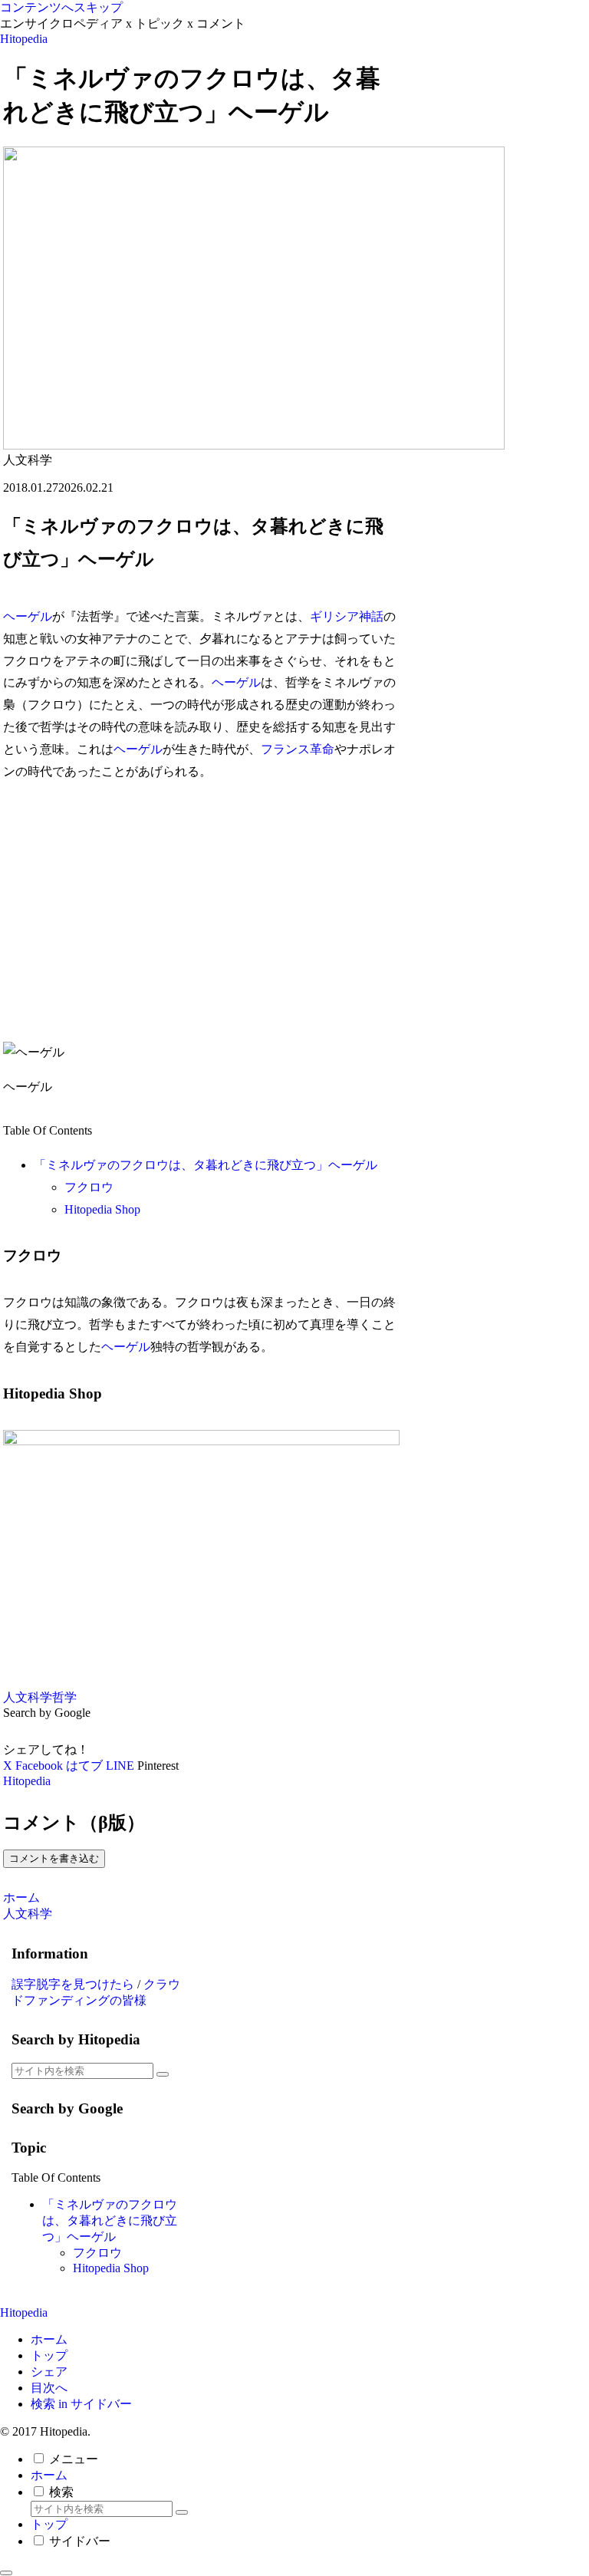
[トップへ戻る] (6, 2573)
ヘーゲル (28, 616)
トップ (49, 2355)
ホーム (49, 2339)
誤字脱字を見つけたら (73, 1984)
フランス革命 (298, 749)
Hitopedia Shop (102, 1209)
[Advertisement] (202, 912)
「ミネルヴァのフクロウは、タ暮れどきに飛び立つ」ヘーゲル (206, 1165)
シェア (49, 2372)
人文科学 (28, 1697)
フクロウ (89, 1187)
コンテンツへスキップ (61, 7)
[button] (163, 2074)
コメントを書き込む (54, 1858)
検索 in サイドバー (81, 2404)
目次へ (49, 2388)
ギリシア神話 (347, 616)
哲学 (64, 1697)
